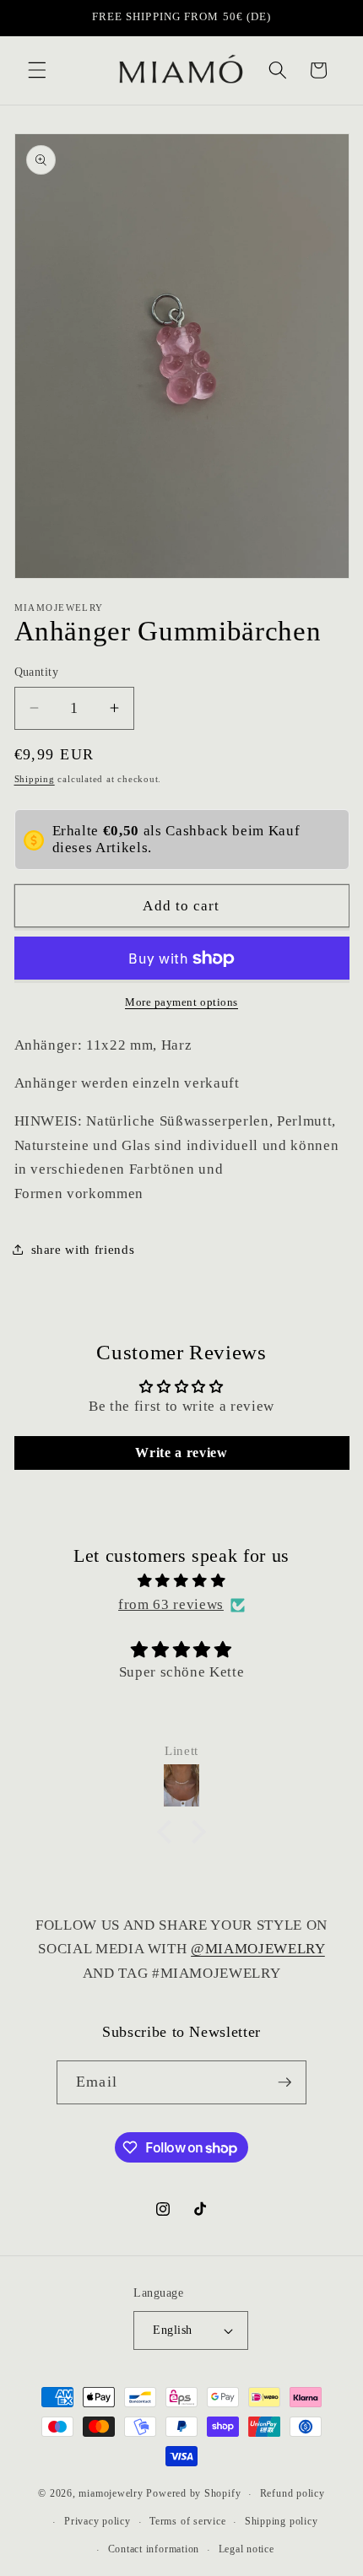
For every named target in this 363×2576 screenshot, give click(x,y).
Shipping (35, 779)
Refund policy (293, 2493)
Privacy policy (98, 2521)
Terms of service (187, 2521)
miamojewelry (111, 2494)
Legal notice (247, 2549)
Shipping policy (282, 2521)
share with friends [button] (83, 1249)
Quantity (37, 672)
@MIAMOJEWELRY (258, 1949)
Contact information (154, 2549)
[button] (37, 70)
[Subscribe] (284, 2082)
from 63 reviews (171, 1604)
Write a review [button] (181, 1453)
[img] (182, 1581)
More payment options (181, 1002)
